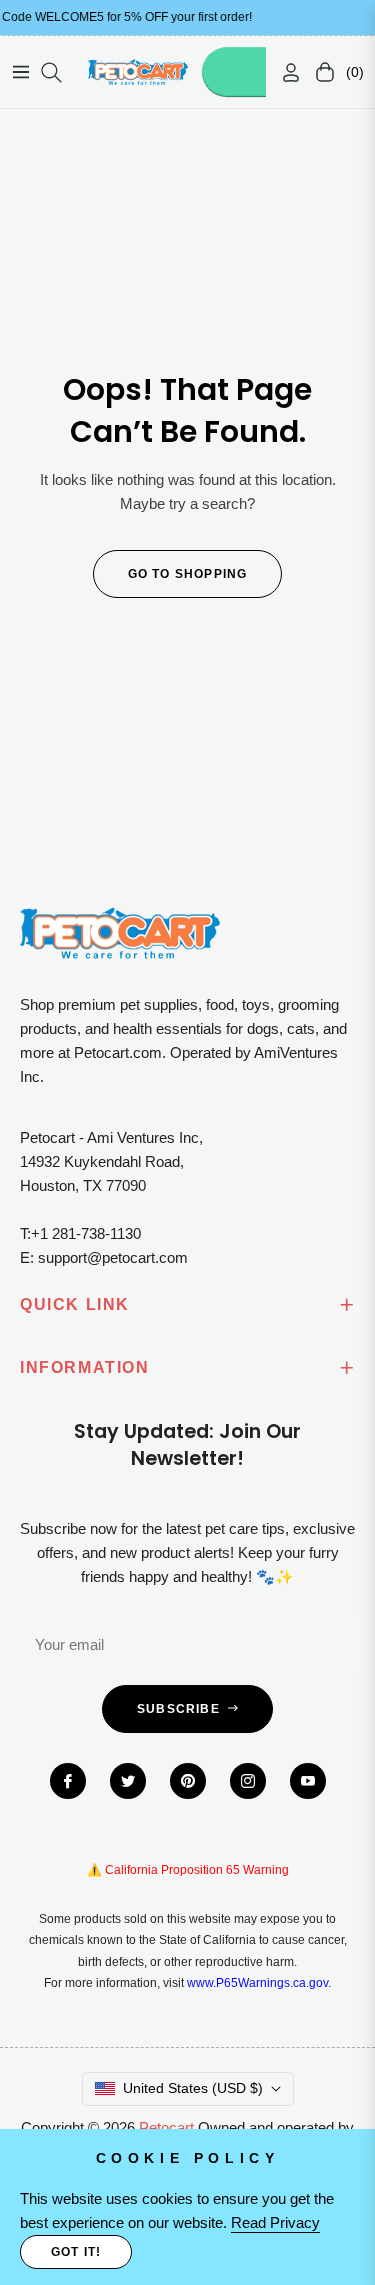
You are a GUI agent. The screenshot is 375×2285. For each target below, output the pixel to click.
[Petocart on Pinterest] (188, 1781)
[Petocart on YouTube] (308, 1781)
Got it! (76, 2252)
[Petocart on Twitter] (128, 1781)
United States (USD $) (193, 2088)
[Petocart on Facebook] (68, 1781)
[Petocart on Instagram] (248, 1781)
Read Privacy (275, 2222)
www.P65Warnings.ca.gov (257, 1983)
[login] (283, 72)
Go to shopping (188, 574)
